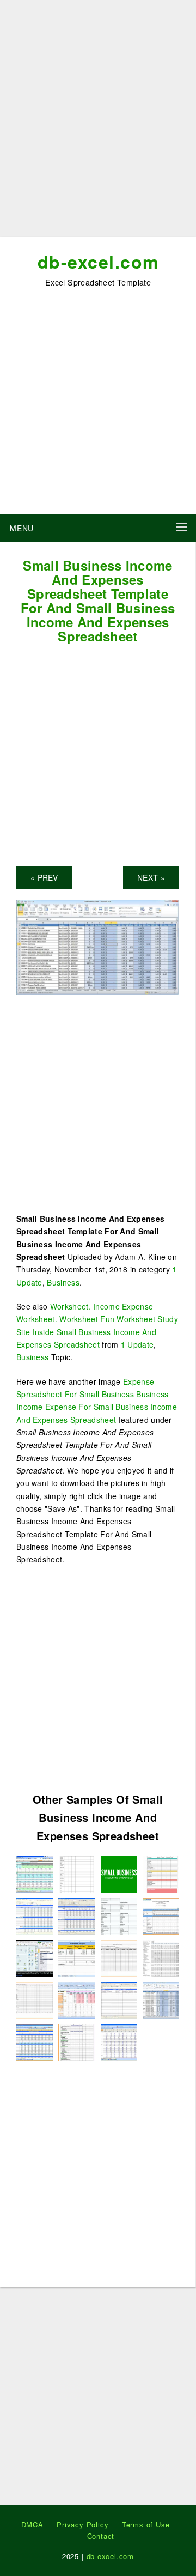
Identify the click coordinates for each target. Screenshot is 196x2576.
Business (63, 1282)
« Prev (44, 877)
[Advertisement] (98, 123)
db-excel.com (98, 262)
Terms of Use (146, 2525)
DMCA (32, 2525)
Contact (101, 2536)
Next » (151, 877)
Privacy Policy (82, 2525)
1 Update (137, 1344)
